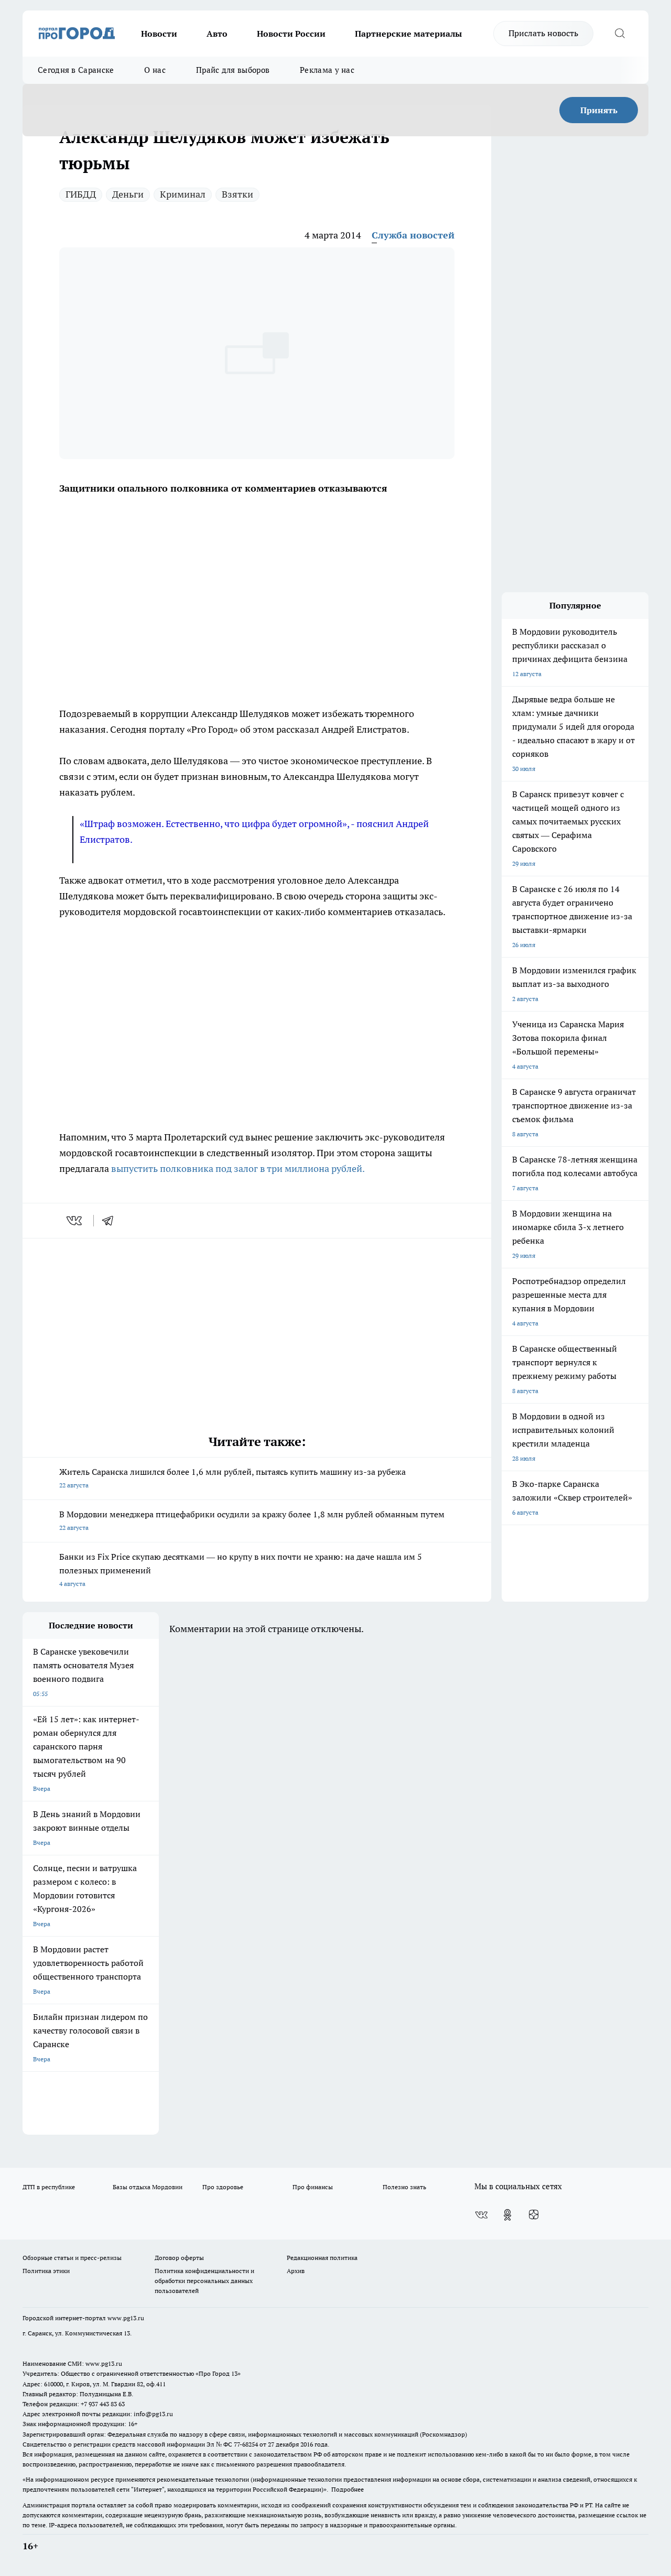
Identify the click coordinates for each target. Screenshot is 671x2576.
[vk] (75, 1221)
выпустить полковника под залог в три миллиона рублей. (238, 1169)
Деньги (128, 194)
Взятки (237, 194)
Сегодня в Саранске (76, 70)
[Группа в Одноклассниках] (507, 2215)
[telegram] (111, 1221)
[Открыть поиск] (620, 34)
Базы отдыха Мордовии (148, 2187)
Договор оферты (179, 2258)
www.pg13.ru (126, 2318)
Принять (599, 110)
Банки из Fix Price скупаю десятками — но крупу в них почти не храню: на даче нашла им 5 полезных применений (241, 1569)
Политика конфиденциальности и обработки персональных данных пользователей (204, 2281)
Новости (159, 34)
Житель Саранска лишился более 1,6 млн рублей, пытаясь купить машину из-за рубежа (232, 1478)
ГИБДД (81, 194)
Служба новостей (413, 235)
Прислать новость (543, 33)
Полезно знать (404, 2187)
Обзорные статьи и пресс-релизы (72, 2258)
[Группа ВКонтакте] (481, 2215)
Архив (296, 2271)
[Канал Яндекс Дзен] (534, 2215)
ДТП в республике (49, 2187)
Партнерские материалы (408, 34)
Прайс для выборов (233, 70)
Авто (217, 34)
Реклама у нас (327, 70)
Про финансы (313, 2187)
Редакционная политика (322, 2258)
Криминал (183, 194)
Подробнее (348, 2489)
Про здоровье (223, 2187)
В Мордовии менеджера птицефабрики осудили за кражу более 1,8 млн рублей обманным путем (252, 1520)
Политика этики (46, 2271)
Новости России (291, 34)
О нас (155, 70)
